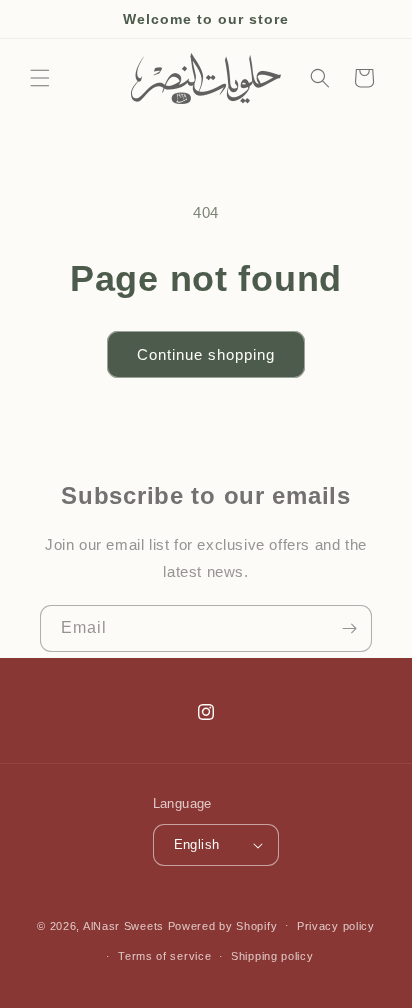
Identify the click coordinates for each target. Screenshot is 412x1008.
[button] (40, 78)
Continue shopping (206, 354)
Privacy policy (336, 926)
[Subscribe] (349, 628)
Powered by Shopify (223, 925)
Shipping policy (272, 956)
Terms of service (164, 956)
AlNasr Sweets (123, 925)
